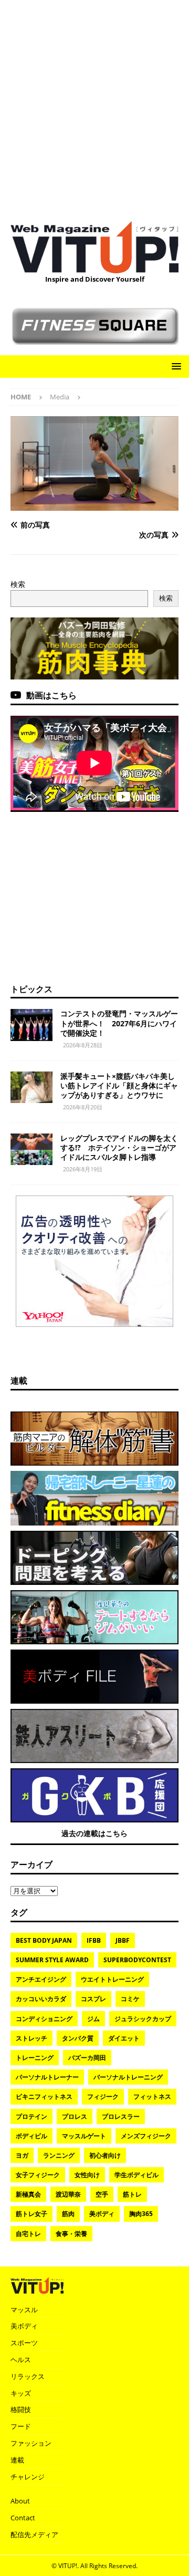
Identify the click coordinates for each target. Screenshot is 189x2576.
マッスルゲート (84, 2136)
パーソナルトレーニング (128, 2077)
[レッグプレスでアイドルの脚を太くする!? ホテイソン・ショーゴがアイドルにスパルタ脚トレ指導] (31, 1149)
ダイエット (124, 2038)
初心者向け (105, 2155)
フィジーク (103, 2096)
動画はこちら (51, 695)
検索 (18, 584)
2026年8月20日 (83, 1107)
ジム (93, 2019)
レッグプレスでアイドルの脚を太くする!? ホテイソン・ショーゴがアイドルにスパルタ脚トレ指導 (119, 1147)
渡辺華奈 (68, 2194)
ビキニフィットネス (44, 2096)
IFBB (94, 1940)
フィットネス (152, 2096)
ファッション (31, 2443)
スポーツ (24, 2343)
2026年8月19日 (83, 1169)
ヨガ (22, 2155)
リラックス (28, 2376)
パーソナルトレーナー (47, 2077)
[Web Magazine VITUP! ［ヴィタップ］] (94, 267)
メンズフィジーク (146, 2136)
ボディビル (31, 2136)
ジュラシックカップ (143, 2019)
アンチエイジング (41, 1979)
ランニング (59, 2155)
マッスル (24, 2310)
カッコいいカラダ (41, 1999)
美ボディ (102, 2214)
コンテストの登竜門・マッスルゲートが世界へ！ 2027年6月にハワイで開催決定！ (119, 1023)
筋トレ (132, 2194)
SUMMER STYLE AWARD (52, 1960)
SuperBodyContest (137, 1960)
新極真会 (28, 2194)
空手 (102, 2194)
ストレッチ (31, 2038)
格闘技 (21, 2409)
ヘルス (21, 2359)
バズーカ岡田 (87, 2058)
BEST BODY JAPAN (44, 1940)
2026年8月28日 (83, 1045)
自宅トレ (28, 2234)
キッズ (21, 2393)
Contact (23, 2518)
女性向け (87, 2175)
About (20, 2501)
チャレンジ (28, 2477)
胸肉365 (141, 2214)
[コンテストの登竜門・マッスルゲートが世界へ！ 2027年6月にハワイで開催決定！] (31, 1025)
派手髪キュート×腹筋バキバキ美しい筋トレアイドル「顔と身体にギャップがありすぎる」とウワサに (119, 1085)
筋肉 (68, 2214)
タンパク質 (78, 2038)
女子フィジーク (38, 2175)
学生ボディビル (136, 2175)
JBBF (123, 1940)
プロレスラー (121, 2116)
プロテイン (31, 2116)
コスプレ (93, 1999)
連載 (19, 1380)
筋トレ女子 (31, 2214)
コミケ (130, 1999)
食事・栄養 (71, 2234)
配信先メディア (34, 2534)
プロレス (75, 2116)
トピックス (31, 989)
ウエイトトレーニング (112, 1979)
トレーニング (35, 2058)
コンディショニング (44, 2019)
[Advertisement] (94, 105)
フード (21, 2426)
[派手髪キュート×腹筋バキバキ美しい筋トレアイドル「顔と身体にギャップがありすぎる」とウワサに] (31, 1087)
